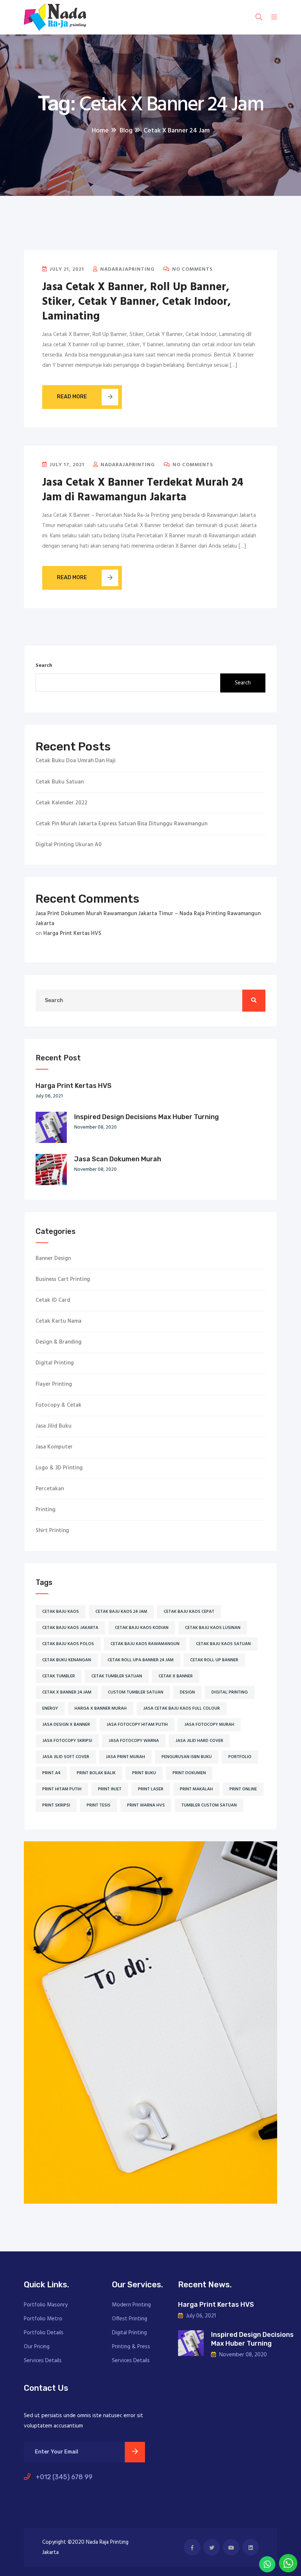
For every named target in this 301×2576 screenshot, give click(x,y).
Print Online (243, 1789)
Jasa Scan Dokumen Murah (118, 1159)
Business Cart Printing (63, 1280)
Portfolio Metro (43, 2319)
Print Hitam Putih (62, 1789)
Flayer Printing (54, 1384)
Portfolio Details (44, 2333)
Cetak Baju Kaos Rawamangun (145, 1644)
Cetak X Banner (176, 1676)
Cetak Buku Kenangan (67, 1660)
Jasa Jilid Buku (54, 1426)
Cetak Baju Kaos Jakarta (70, 1628)
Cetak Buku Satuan (60, 782)
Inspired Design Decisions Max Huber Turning (146, 1117)
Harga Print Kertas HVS (72, 933)
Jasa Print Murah (125, 1757)
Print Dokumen (189, 1773)
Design (187, 1692)
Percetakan (50, 1489)
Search (44, 666)
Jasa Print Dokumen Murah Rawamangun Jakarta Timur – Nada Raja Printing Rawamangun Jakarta (148, 919)
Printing (46, 1510)
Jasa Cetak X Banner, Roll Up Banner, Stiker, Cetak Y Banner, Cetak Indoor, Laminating (137, 302)
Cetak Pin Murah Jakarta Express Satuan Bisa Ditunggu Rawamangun (122, 824)
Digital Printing (55, 1363)
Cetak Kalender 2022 (61, 803)
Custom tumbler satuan (136, 1692)
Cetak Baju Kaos (61, 1612)
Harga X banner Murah (101, 1709)
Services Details (43, 2361)
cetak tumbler (59, 1676)
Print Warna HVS (146, 1805)
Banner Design (53, 1259)
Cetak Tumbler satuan (117, 1676)
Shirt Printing (52, 1531)
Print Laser (151, 1789)
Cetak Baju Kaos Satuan (223, 1644)
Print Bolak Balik (96, 1773)
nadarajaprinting (127, 269)
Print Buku (144, 1773)
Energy (50, 1709)
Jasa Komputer (54, 1447)
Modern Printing (131, 2305)
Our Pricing (37, 2347)
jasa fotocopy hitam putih (137, 1725)
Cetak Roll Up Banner (214, 1660)
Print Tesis (99, 1805)
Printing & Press (131, 2347)
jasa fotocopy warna (134, 1741)
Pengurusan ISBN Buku (187, 1757)
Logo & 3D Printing (59, 1468)
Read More (72, 397)
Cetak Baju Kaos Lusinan (213, 1628)
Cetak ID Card (53, 1300)
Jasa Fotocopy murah (209, 1725)
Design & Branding (59, 1342)
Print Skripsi (56, 1805)
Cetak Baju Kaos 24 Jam (121, 1612)
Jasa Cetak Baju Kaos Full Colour (182, 1709)
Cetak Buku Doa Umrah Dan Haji (76, 761)
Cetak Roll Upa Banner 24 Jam (141, 1660)
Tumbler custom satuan (209, 1805)
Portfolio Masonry (46, 2305)
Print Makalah (196, 1789)
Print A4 (51, 1773)
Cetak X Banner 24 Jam (67, 1692)
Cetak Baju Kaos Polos (68, 1644)
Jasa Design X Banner (66, 1725)
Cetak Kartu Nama (59, 1321)
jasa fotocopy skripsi (67, 1741)
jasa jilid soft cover (66, 1757)
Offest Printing (130, 2319)
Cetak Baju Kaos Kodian (142, 1628)
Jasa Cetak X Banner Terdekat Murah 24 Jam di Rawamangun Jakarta (143, 490)
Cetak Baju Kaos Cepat (189, 1612)
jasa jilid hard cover (199, 1741)
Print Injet (110, 1789)
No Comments (192, 269)
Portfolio (240, 1757)
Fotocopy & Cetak (59, 1405)
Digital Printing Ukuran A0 (69, 845)
